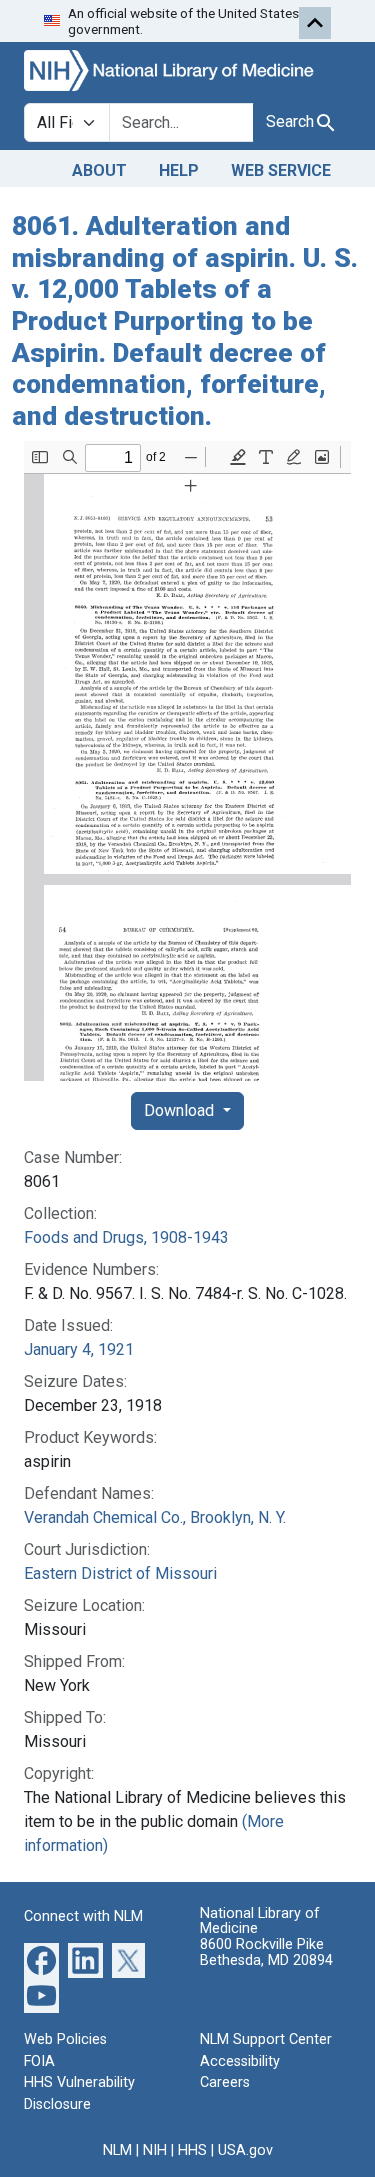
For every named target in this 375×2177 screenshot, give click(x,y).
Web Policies (65, 2039)
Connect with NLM (83, 1916)
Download (181, 1110)
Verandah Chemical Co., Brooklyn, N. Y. (155, 1517)
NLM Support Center (266, 2039)
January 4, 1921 (79, 1349)
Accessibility (240, 2061)
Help (179, 170)
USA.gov (245, 2150)
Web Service (281, 170)
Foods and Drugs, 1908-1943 (126, 1237)
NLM (117, 2150)
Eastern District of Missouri (120, 1573)
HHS (192, 2150)
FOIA (39, 2061)
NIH (155, 2150)
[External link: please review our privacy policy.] (41, 1959)
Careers (225, 2082)
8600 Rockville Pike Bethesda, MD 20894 (266, 1952)
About (99, 170)
